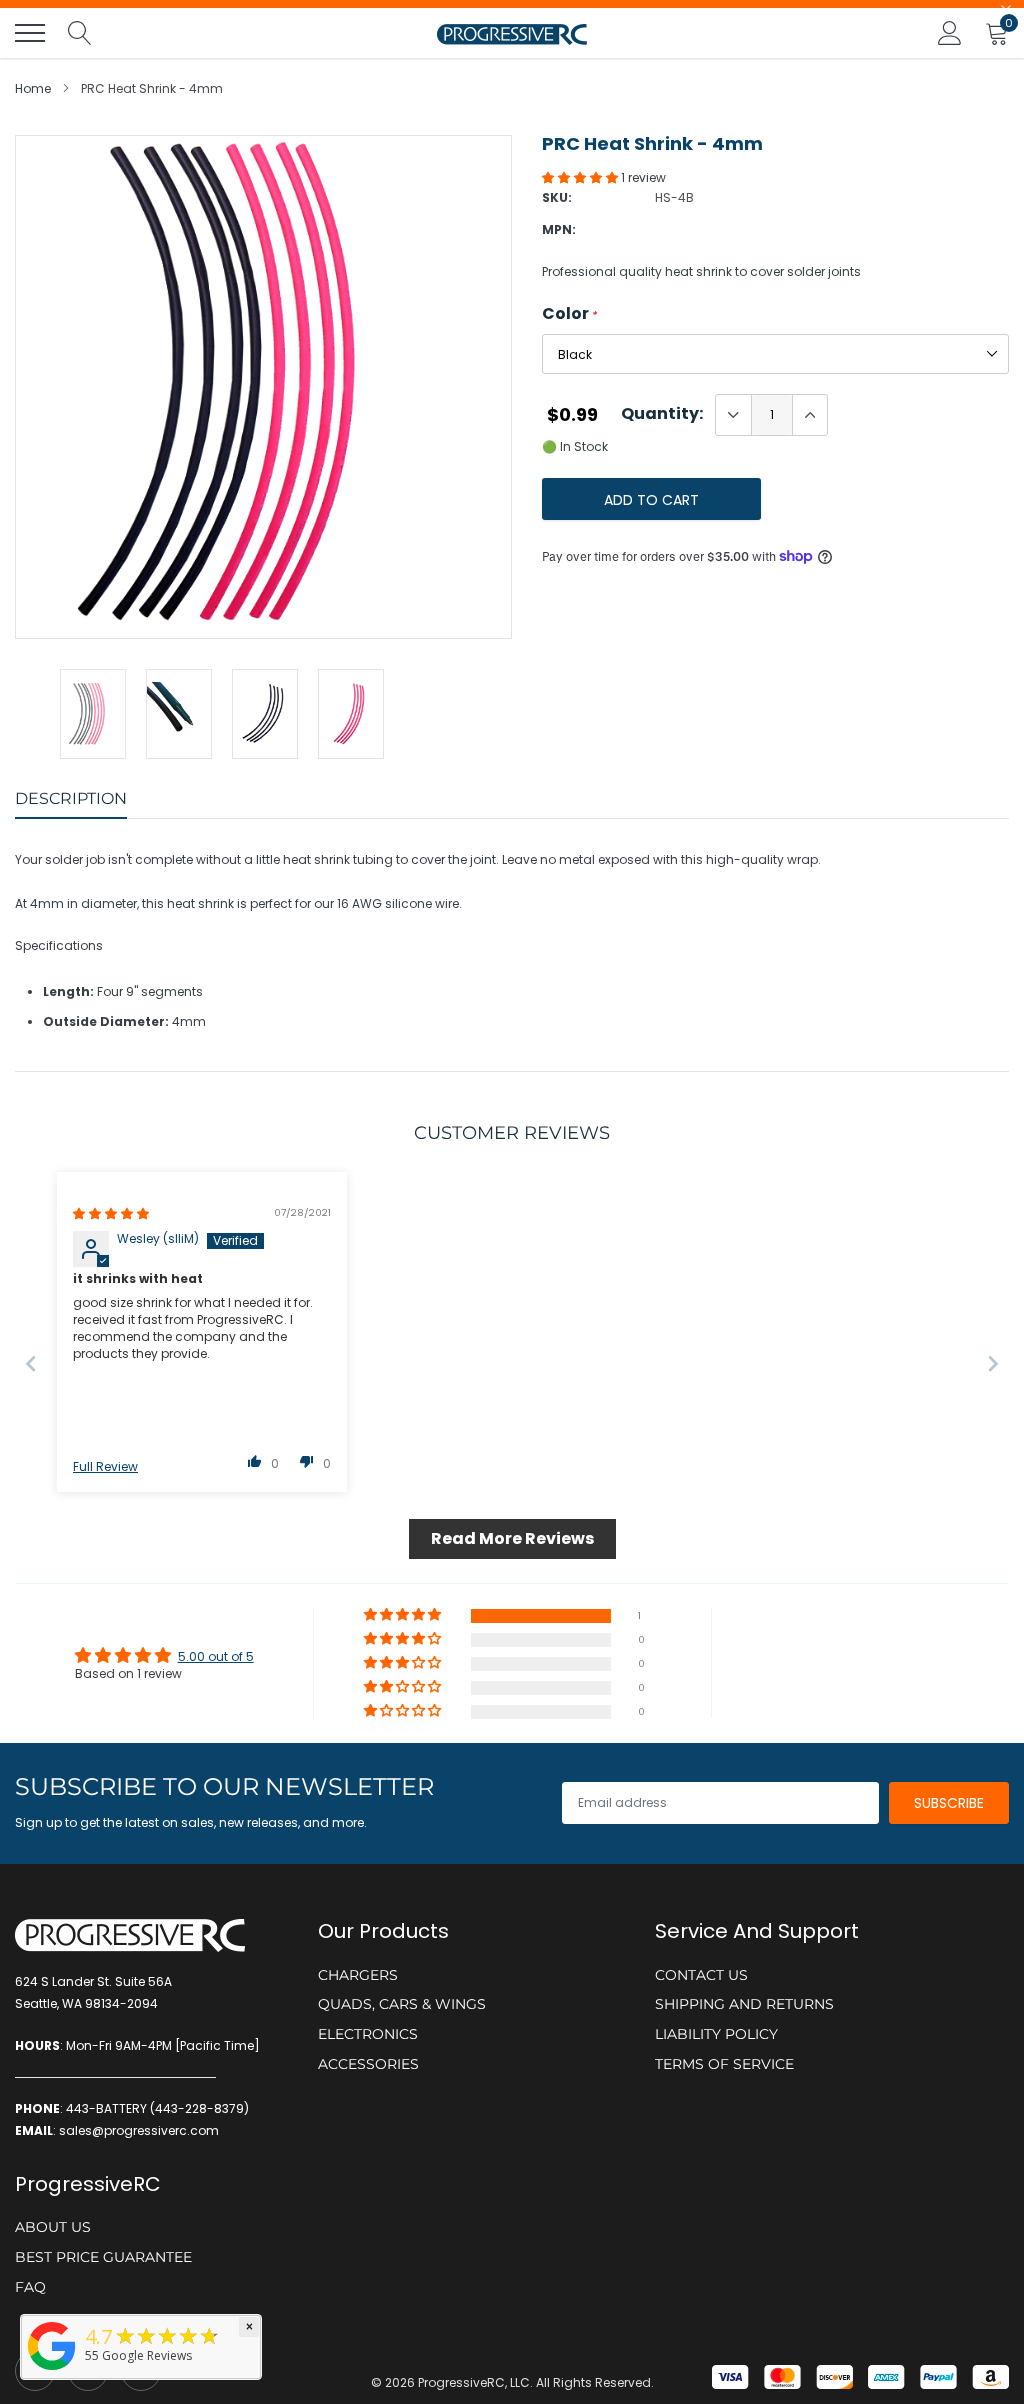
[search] (80, 33)
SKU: (557, 197)
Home (33, 88)
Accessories (368, 2064)
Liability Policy (716, 2034)
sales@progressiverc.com (139, 2130)
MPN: (559, 229)
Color (569, 314)
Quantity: (662, 414)
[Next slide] (993, 1363)
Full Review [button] (105, 1467)
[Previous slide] (31, 1363)
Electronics (368, 2034)
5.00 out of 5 (216, 1656)
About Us (53, 2227)
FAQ (30, 2287)
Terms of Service (724, 2064)
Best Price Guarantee (103, 2257)
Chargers (358, 1975)
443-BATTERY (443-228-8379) (157, 2108)
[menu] (30, 33)
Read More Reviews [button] (512, 1538)
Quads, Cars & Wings (402, 2004)
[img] (111, 1213)
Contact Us (701, 1975)
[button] (581, 177)
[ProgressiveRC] (52, 2371)
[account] (950, 32)
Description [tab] (71, 798)
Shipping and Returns (744, 2004)
